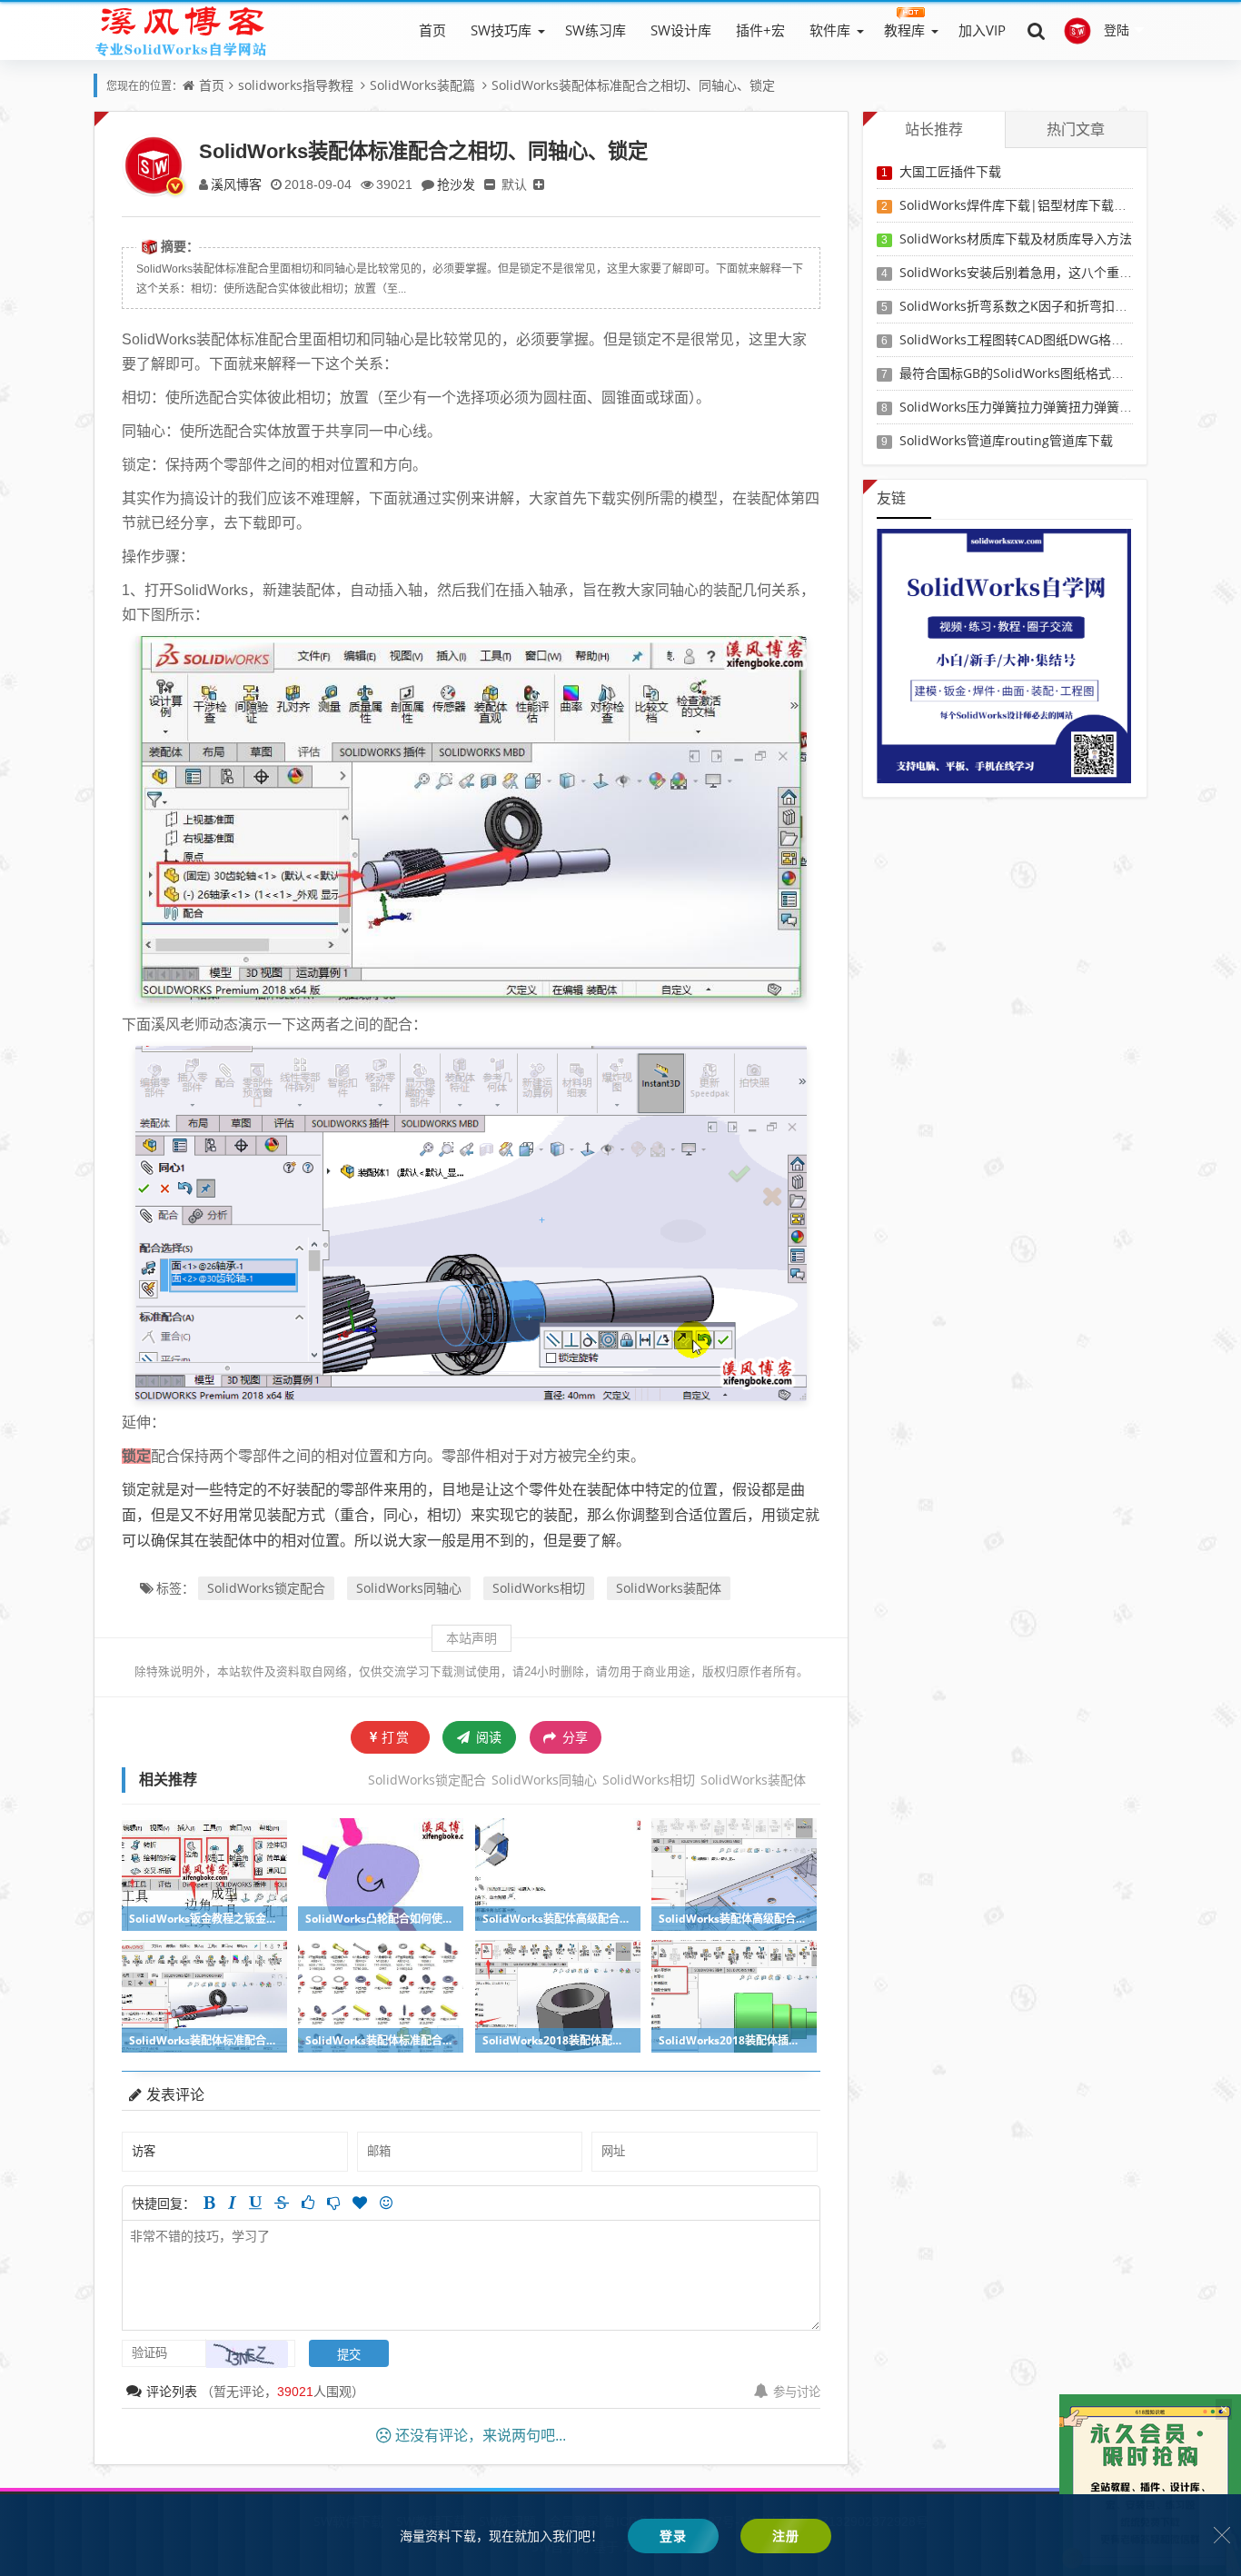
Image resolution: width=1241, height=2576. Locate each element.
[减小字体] (490, 184)
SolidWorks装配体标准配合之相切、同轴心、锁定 (633, 85)
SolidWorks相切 (539, 1588)
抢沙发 (456, 184)
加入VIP (982, 30)
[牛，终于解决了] (333, 2203)
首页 (432, 30)
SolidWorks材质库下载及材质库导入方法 (1016, 239)
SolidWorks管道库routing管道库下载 (1006, 440)
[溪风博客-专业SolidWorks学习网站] (181, 30)
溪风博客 (236, 184)
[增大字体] (539, 184)
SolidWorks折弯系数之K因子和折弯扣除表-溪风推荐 (1047, 306)
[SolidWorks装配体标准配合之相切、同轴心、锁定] (471, 818)
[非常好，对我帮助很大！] (360, 2203)
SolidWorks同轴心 (409, 1588)
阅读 (487, 1737)
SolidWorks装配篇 (422, 85)
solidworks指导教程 (296, 85)
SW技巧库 (501, 30)
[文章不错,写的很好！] (308, 2203)
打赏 (396, 1737)
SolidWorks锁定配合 (266, 1588)
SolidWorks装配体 (669, 1588)
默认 (514, 184)
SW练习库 (596, 30)
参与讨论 (797, 2392)
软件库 (830, 30)
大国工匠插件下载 (950, 171)
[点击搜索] (1037, 30)
